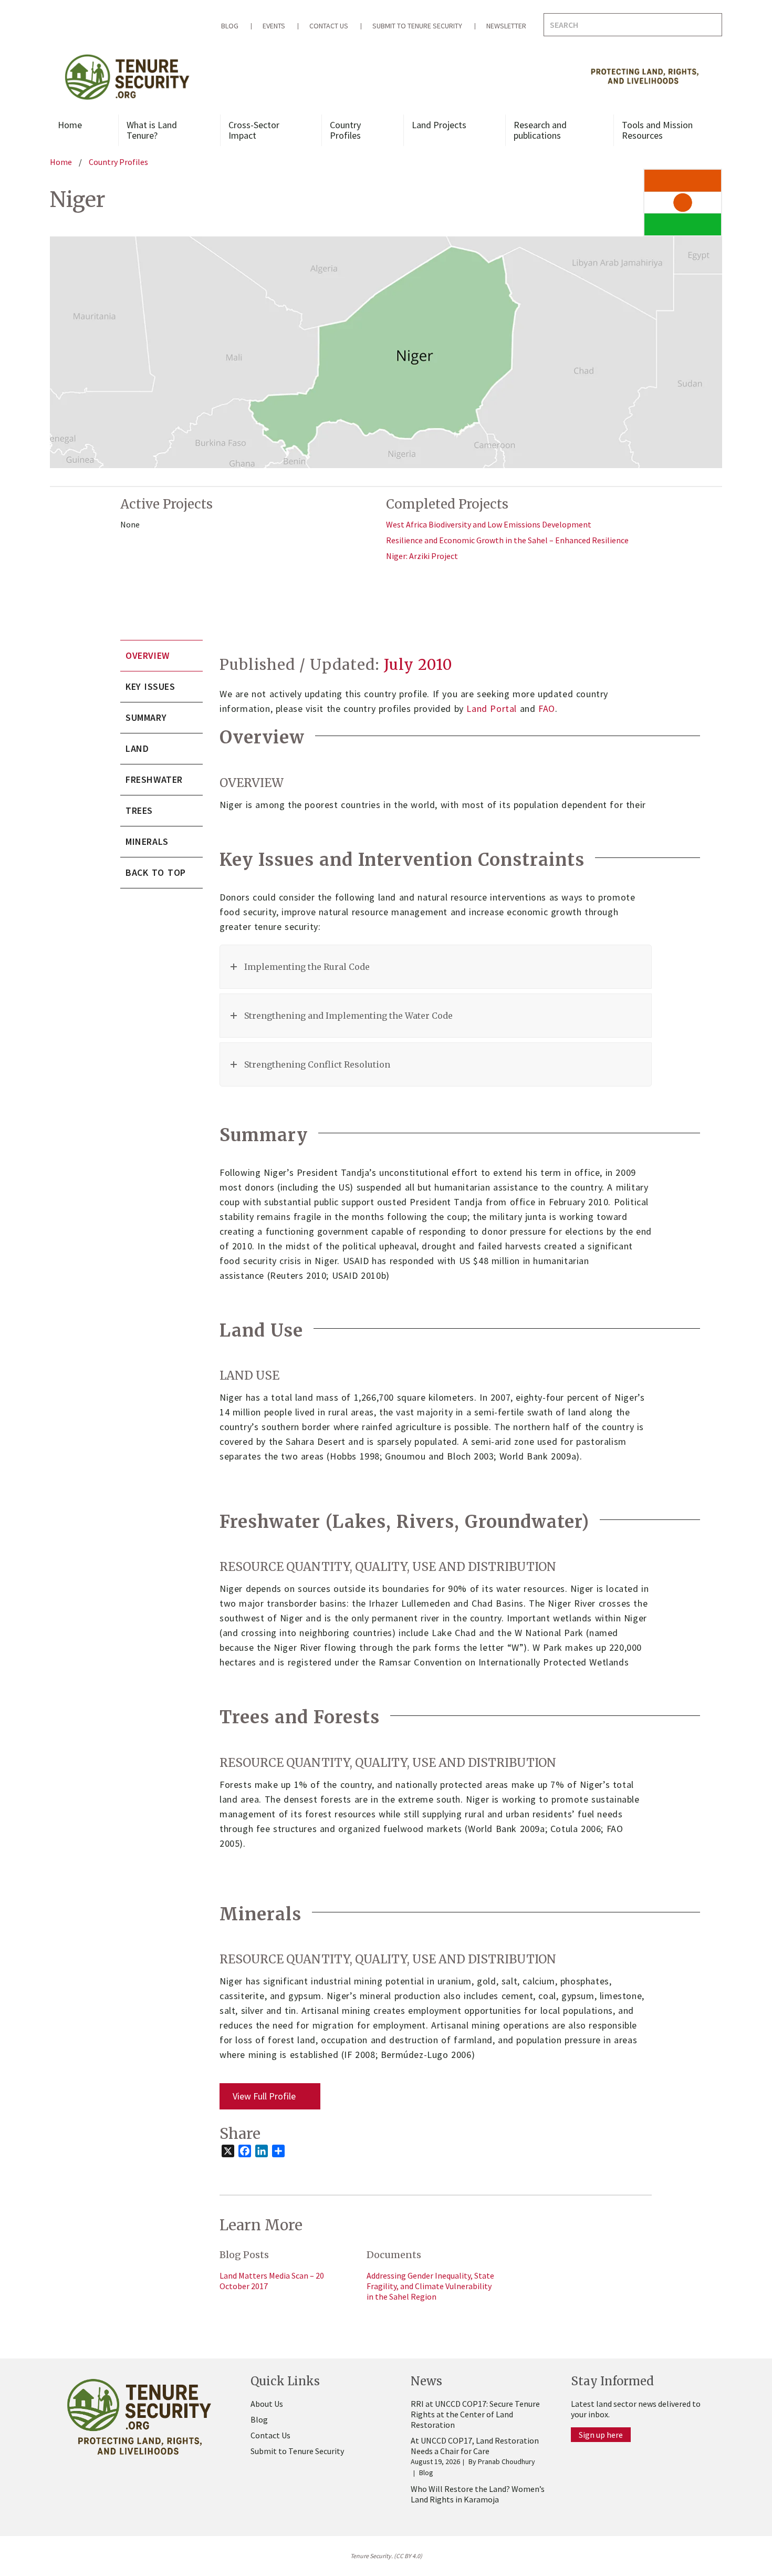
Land (137, 748)
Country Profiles (345, 130)
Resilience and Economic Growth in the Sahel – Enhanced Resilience (507, 540)
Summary (146, 717)
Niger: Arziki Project (422, 556)
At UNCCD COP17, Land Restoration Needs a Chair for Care (475, 2446)
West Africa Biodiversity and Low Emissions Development (489, 524)
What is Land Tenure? (152, 130)
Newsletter (506, 26)
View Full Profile (264, 2096)
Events (274, 26)
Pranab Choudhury (507, 2461)
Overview (148, 655)
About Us (267, 2404)
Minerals (147, 841)
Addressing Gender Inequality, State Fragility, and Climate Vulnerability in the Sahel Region (430, 2286)
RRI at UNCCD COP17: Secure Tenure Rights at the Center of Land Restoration (475, 2414)
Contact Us (329, 26)
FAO (547, 708)
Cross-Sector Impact (254, 130)
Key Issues (150, 686)
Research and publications (540, 130)
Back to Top (156, 872)
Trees (139, 810)
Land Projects (439, 125)
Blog (230, 26)
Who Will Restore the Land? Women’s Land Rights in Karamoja (478, 2494)
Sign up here (601, 2435)
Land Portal (492, 708)
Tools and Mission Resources (657, 130)
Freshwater (154, 779)
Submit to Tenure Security (417, 26)
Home (70, 125)
